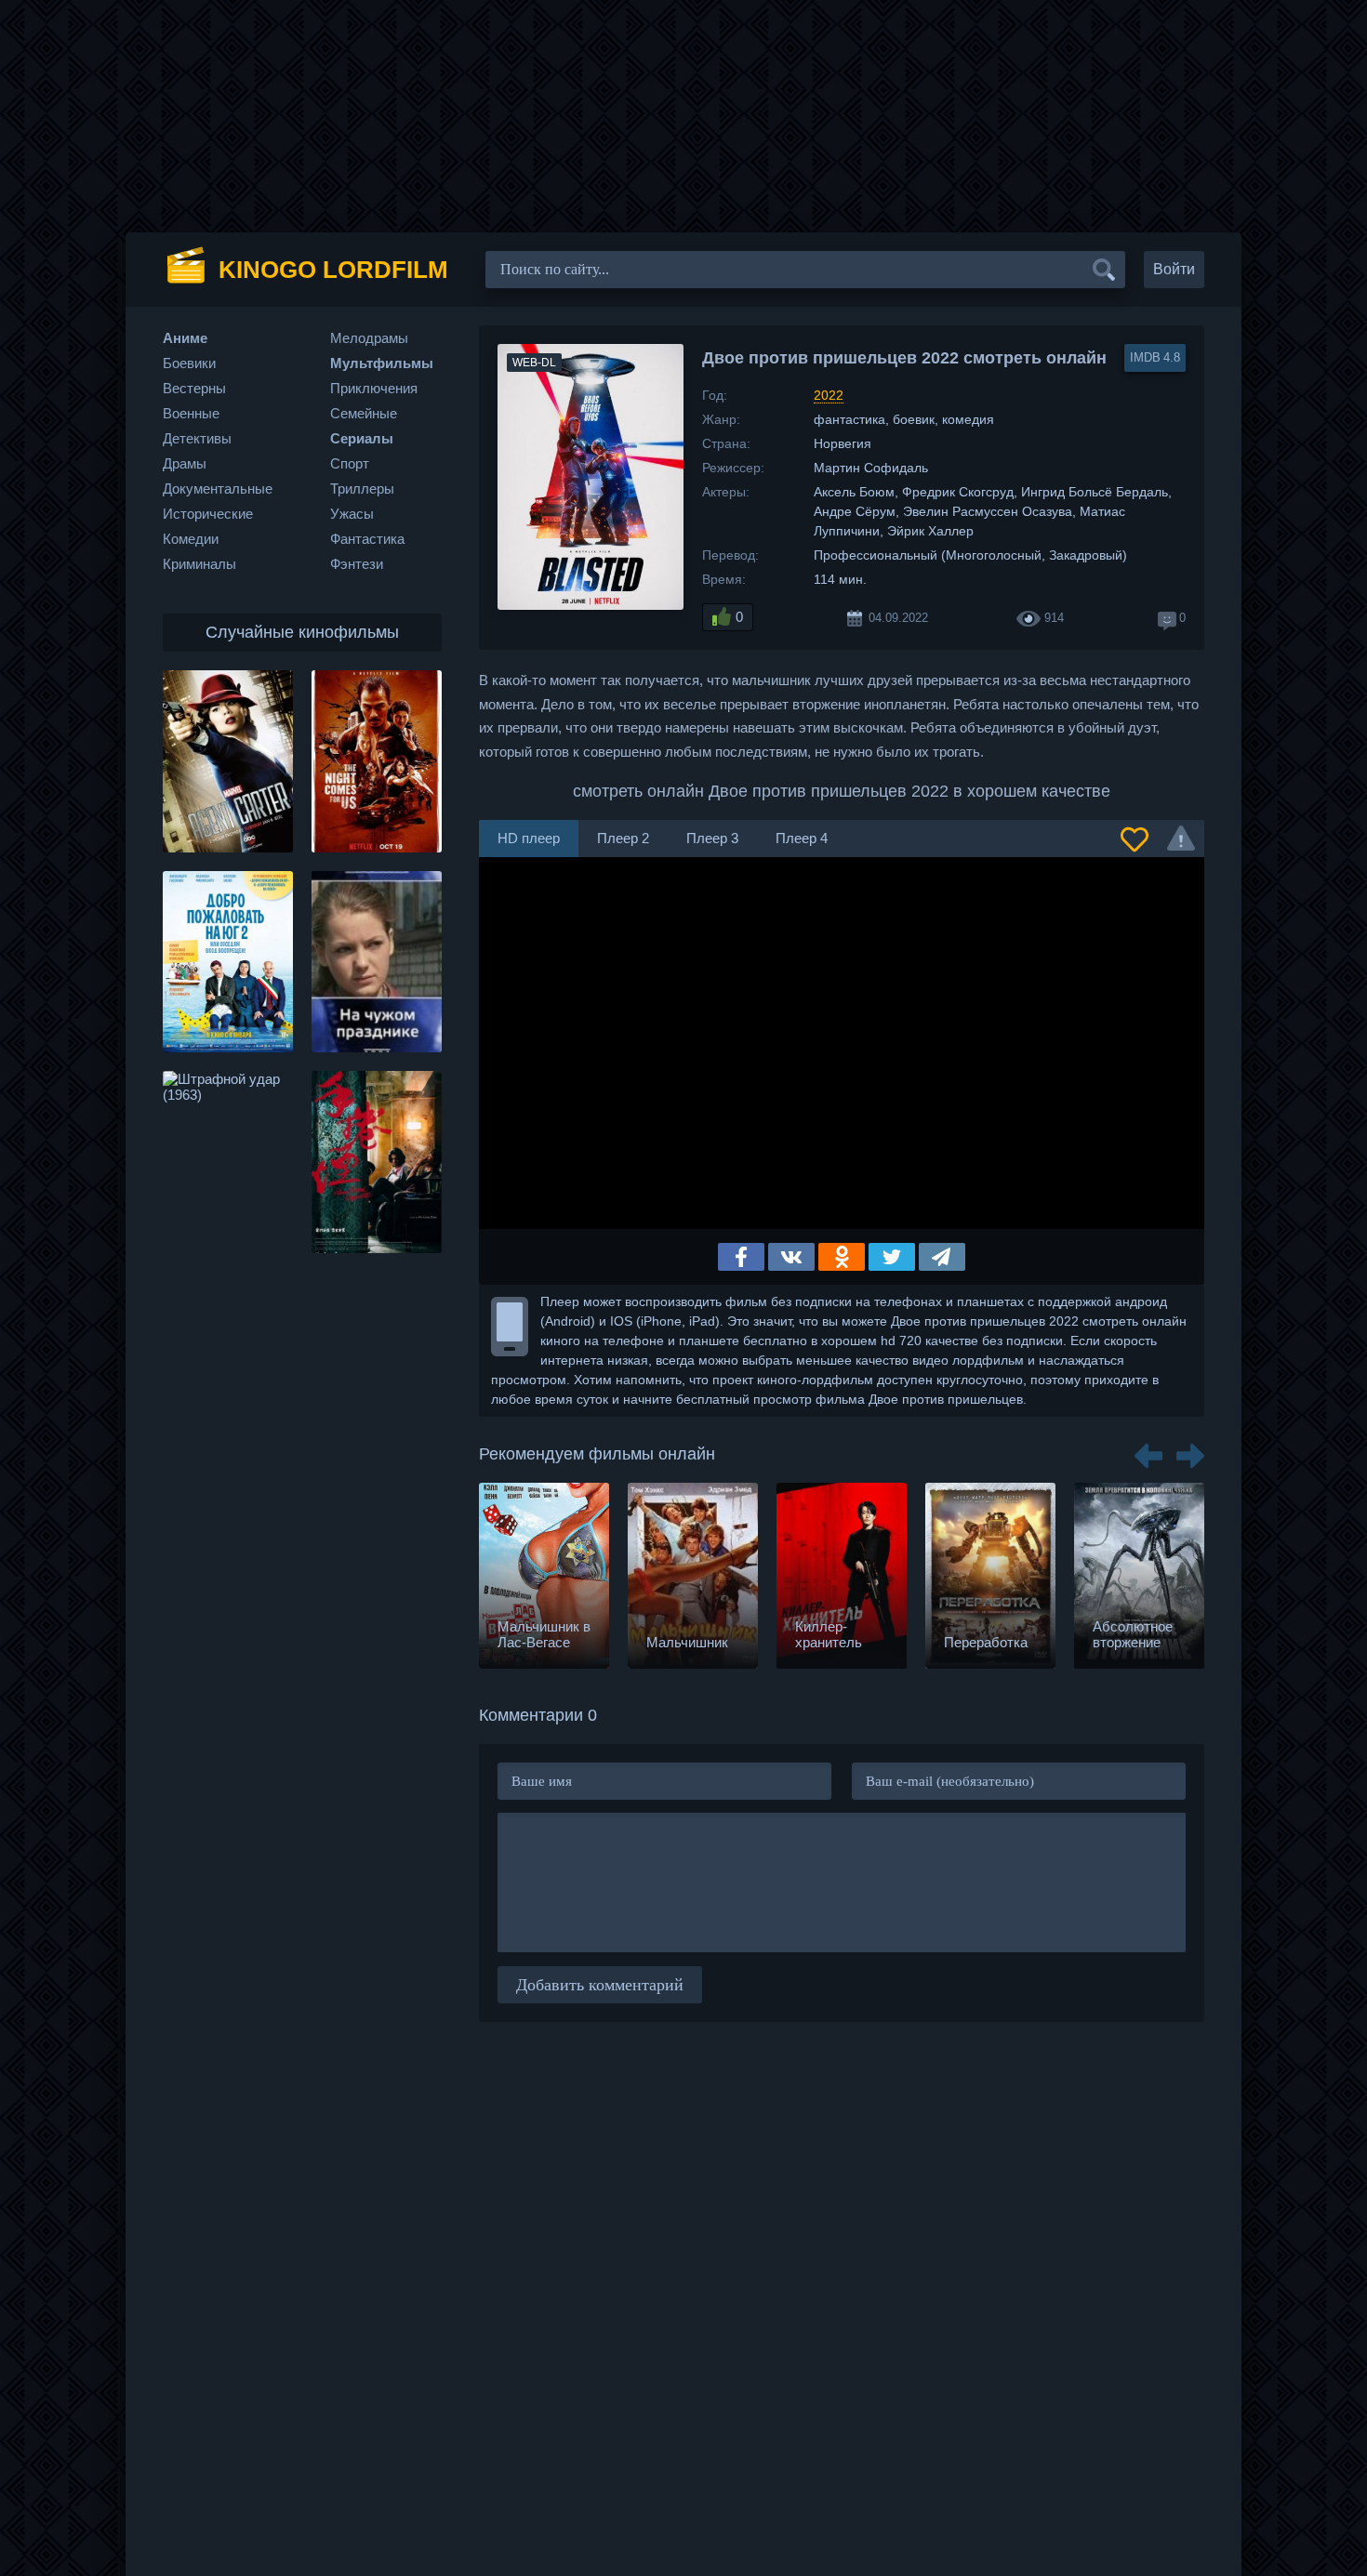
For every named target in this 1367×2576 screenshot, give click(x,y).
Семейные (364, 413)
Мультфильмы (382, 363)
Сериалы (362, 438)
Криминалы (199, 564)
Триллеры (362, 489)
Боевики (189, 363)
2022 (829, 395)
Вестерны (194, 388)
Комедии (191, 539)
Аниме (185, 338)
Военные (191, 413)
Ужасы (352, 514)
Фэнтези (357, 564)
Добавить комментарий (600, 1985)
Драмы (185, 463)
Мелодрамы (369, 338)
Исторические (208, 514)
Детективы (197, 438)
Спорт (350, 463)
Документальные (218, 489)
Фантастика (367, 539)
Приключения (374, 388)
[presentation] (1148, 1449)
